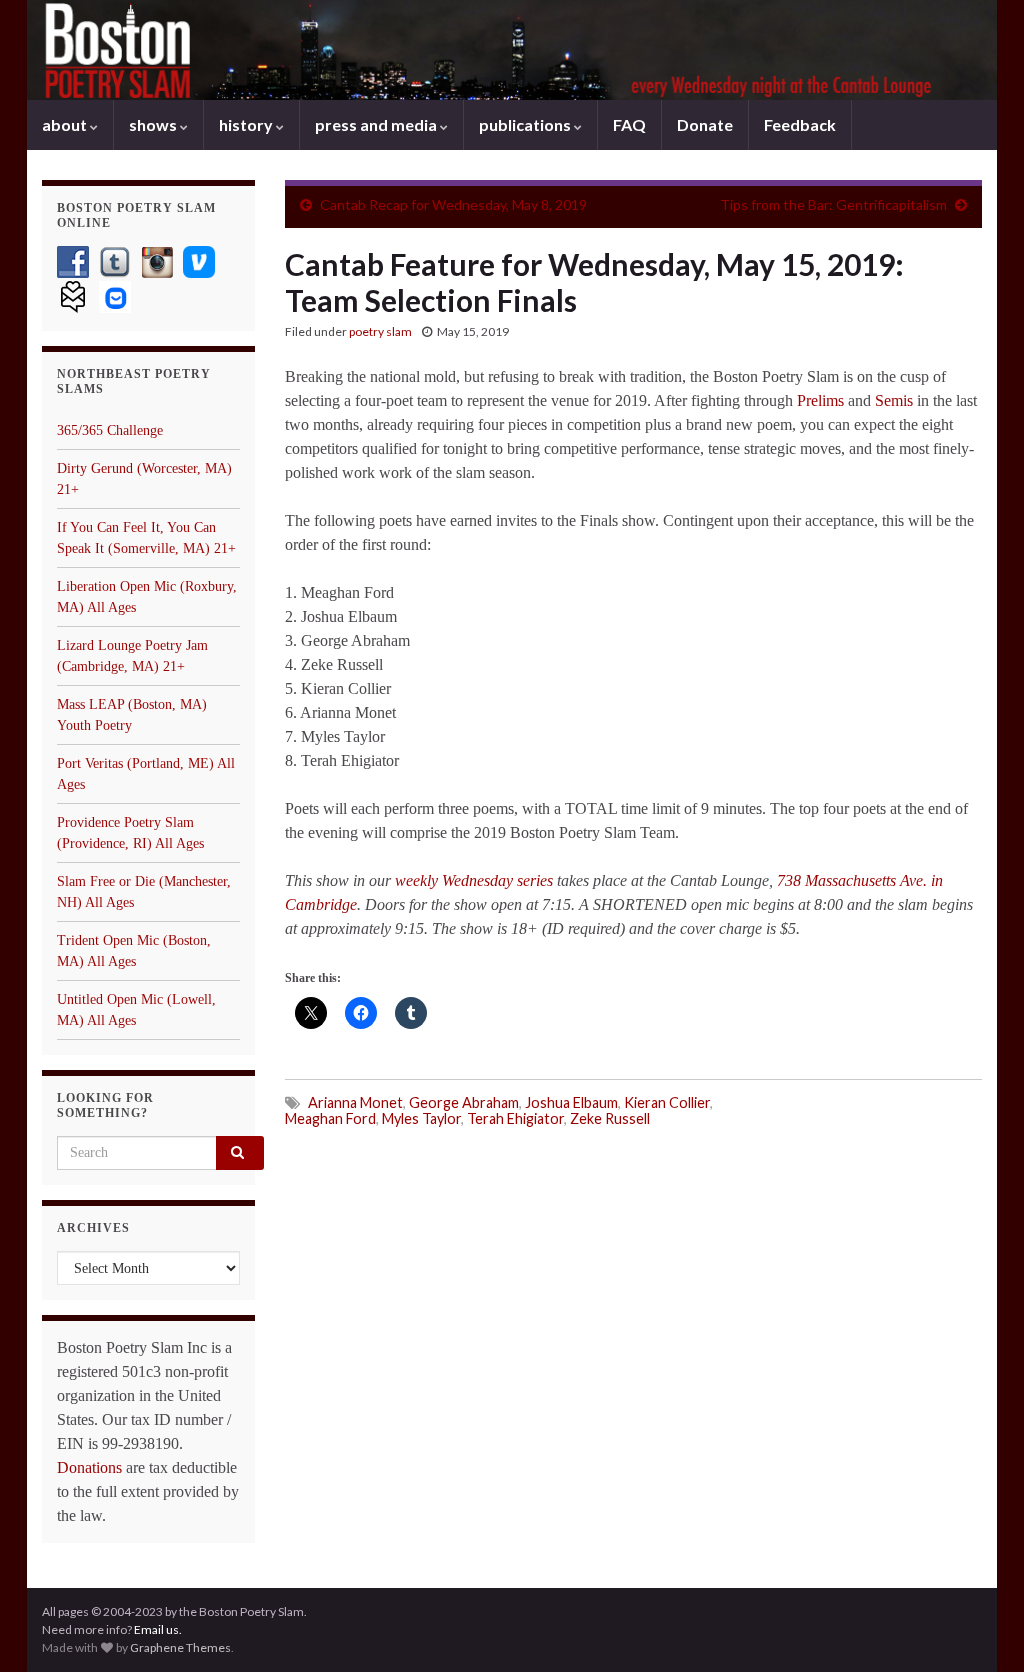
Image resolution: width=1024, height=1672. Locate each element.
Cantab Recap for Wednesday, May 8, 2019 (453, 204)
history (247, 124)
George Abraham (464, 1102)
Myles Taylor (421, 1118)
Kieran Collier (667, 1102)
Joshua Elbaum (571, 1102)
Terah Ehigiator (515, 1118)
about (66, 124)
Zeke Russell (610, 1118)
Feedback (800, 124)
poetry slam (380, 331)
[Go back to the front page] (512, 50)
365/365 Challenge (110, 430)
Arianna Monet (355, 1102)
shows (154, 124)
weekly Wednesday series (474, 880)
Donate (705, 124)
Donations (89, 1467)
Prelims (820, 400)
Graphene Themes (180, 1647)
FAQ (629, 124)
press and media (377, 124)
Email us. (158, 1629)
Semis (894, 400)
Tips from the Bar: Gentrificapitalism (833, 204)
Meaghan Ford (330, 1118)
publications (526, 124)
